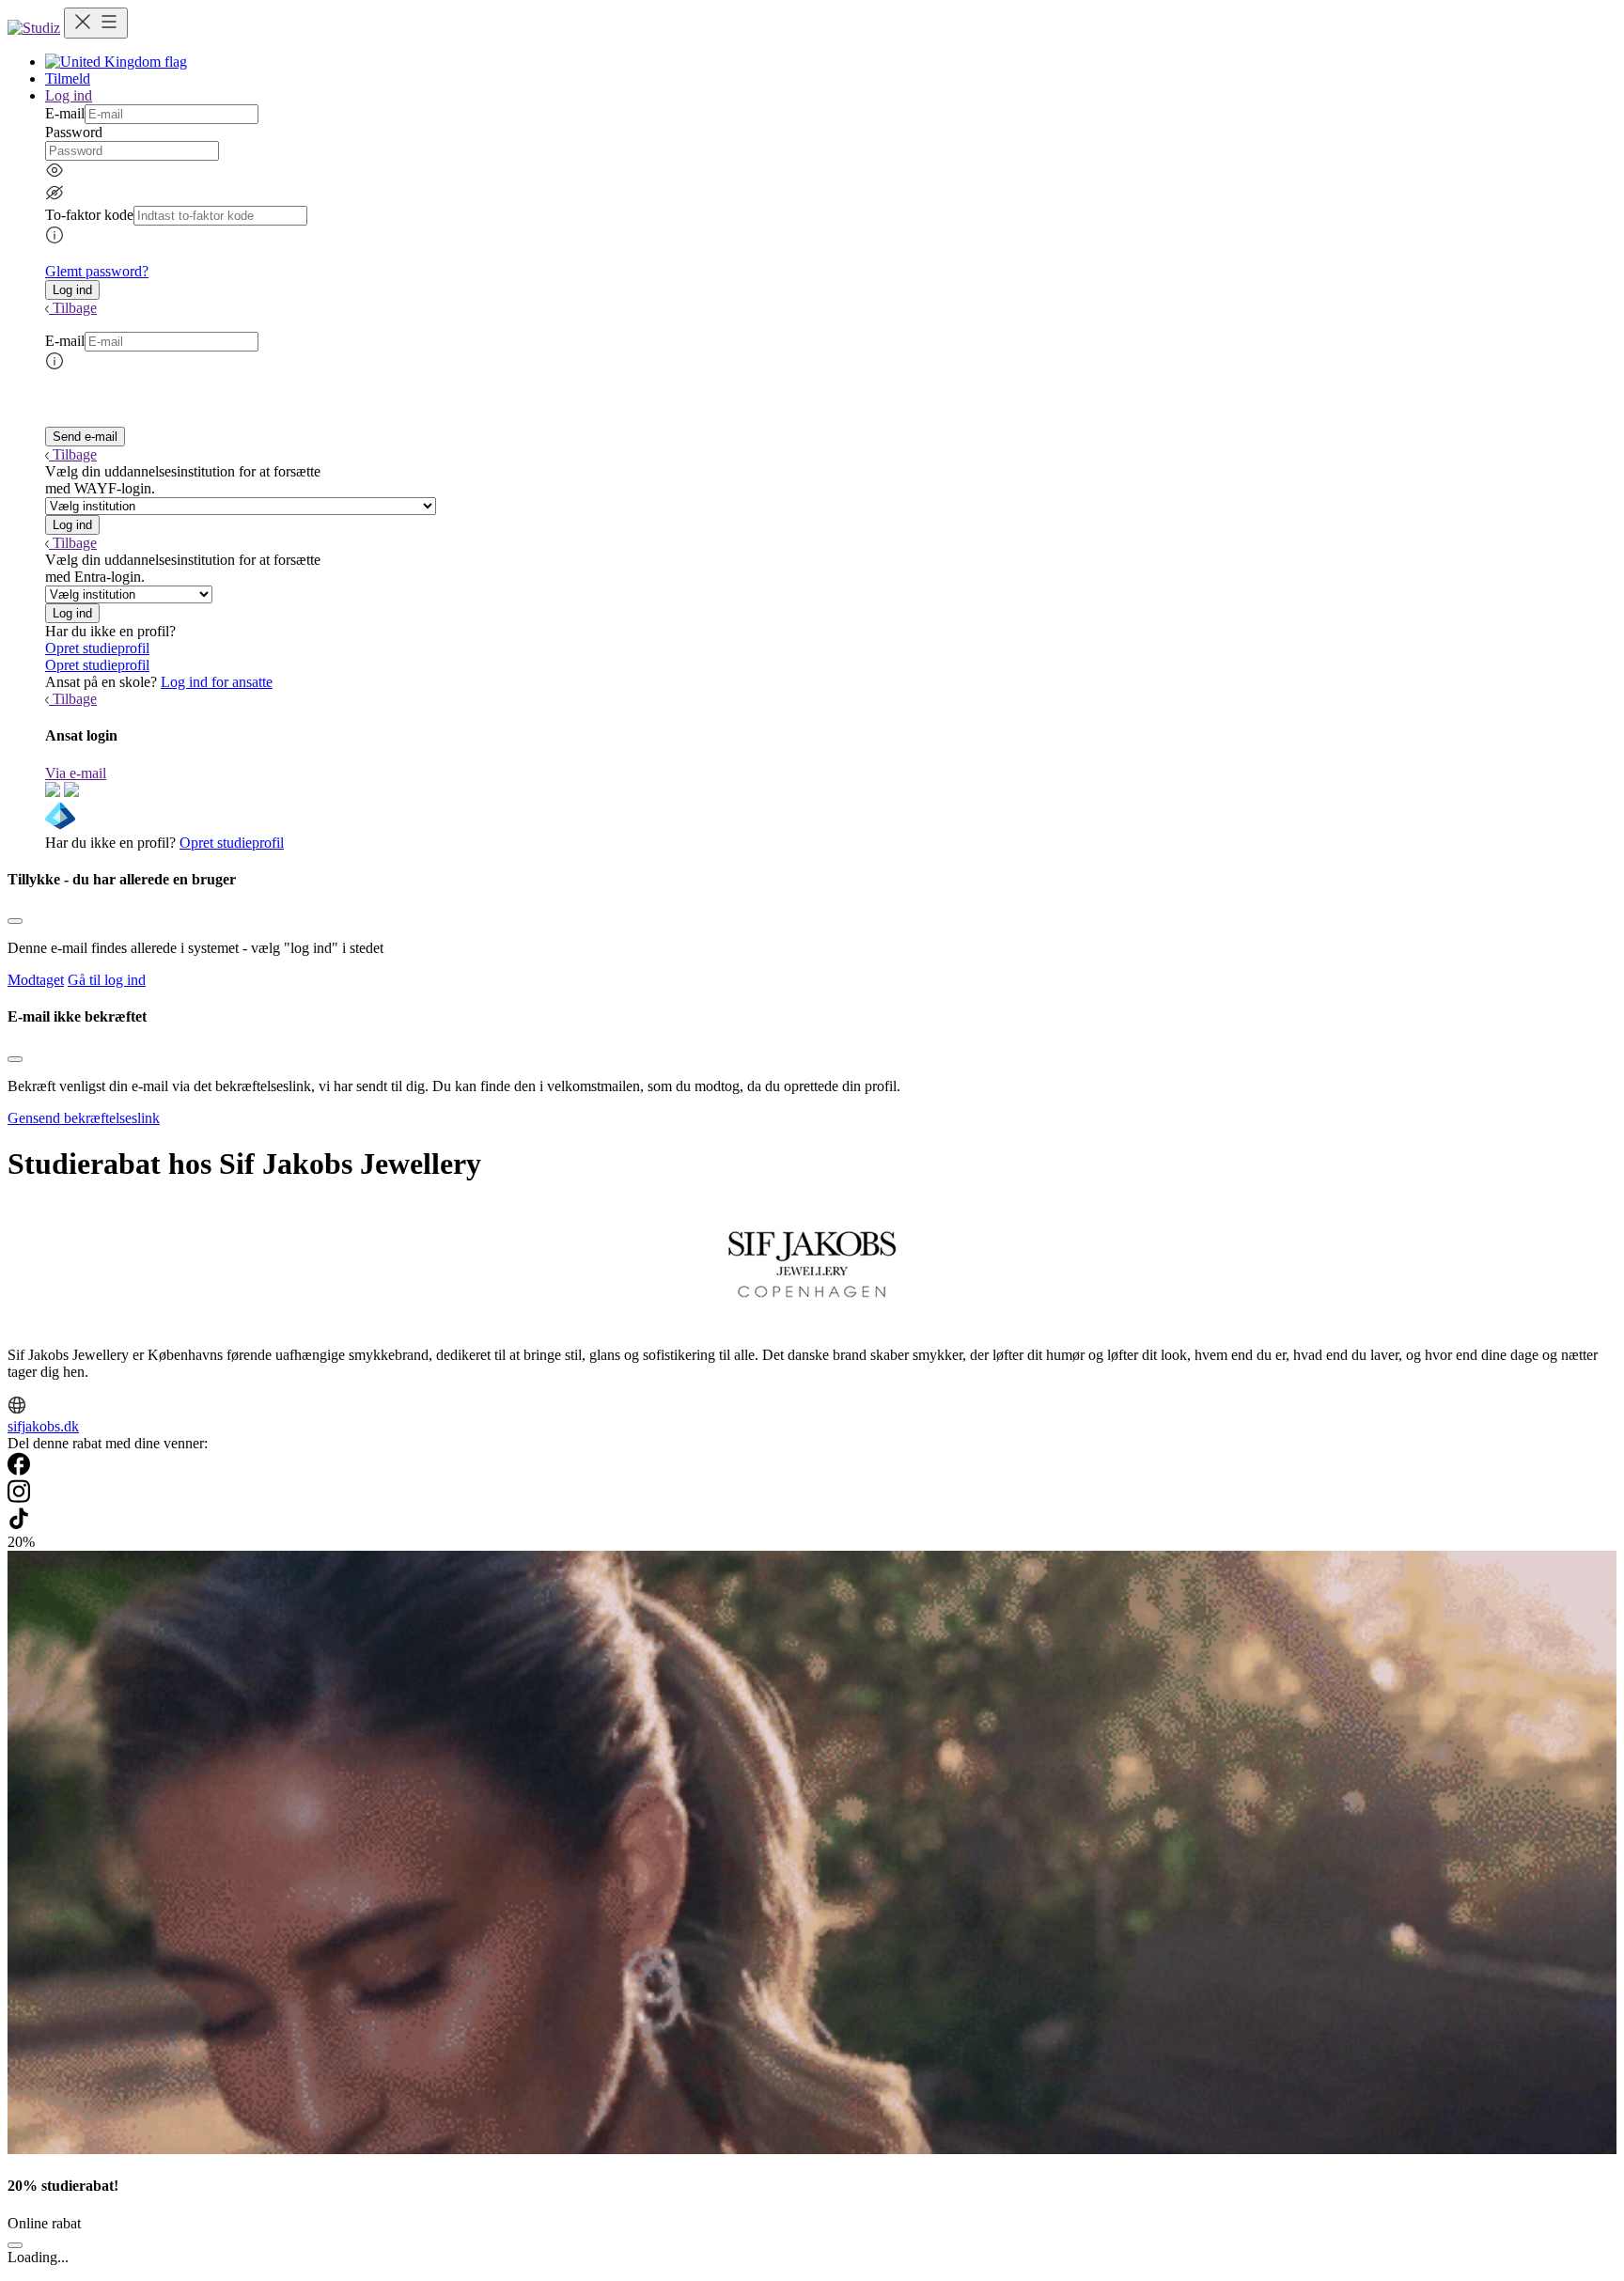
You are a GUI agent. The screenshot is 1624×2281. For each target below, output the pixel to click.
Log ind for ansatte (217, 682)
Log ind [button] (69, 95)
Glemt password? (97, 271)
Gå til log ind (107, 980)
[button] (72, 290)
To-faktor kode (89, 215)
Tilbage (75, 308)
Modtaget (36, 980)
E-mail (65, 113)
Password (74, 132)
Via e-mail (76, 773)
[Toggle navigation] (96, 23)
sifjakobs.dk (43, 1426)
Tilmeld (68, 78)
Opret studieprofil (97, 648)
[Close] (15, 921)
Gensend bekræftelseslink (84, 1118)
